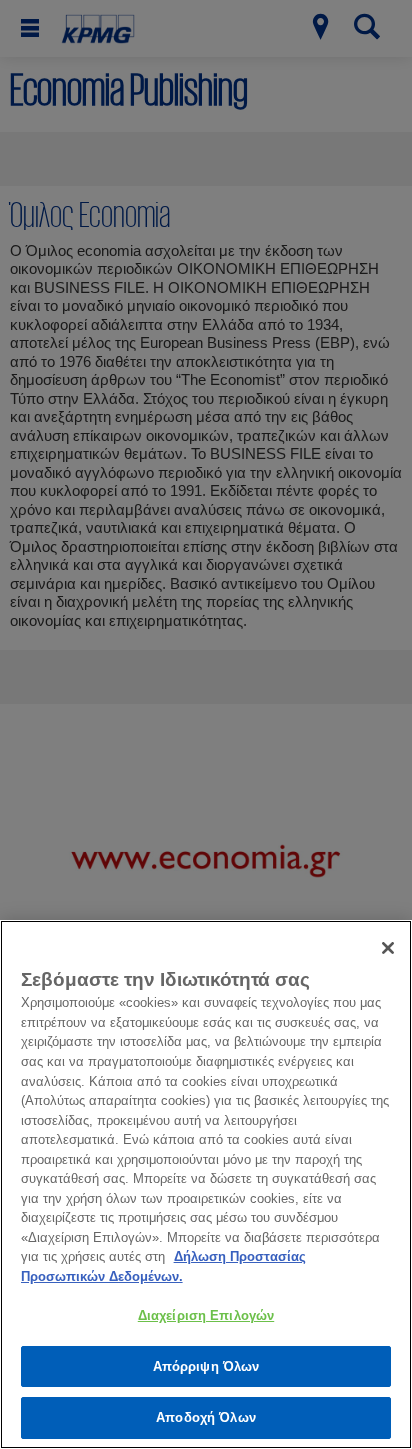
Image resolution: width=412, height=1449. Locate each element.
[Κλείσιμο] (388, 948)
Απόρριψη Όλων (206, 1366)
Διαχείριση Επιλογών (206, 1315)
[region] (206, 1184)
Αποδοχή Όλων (206, 1417)
